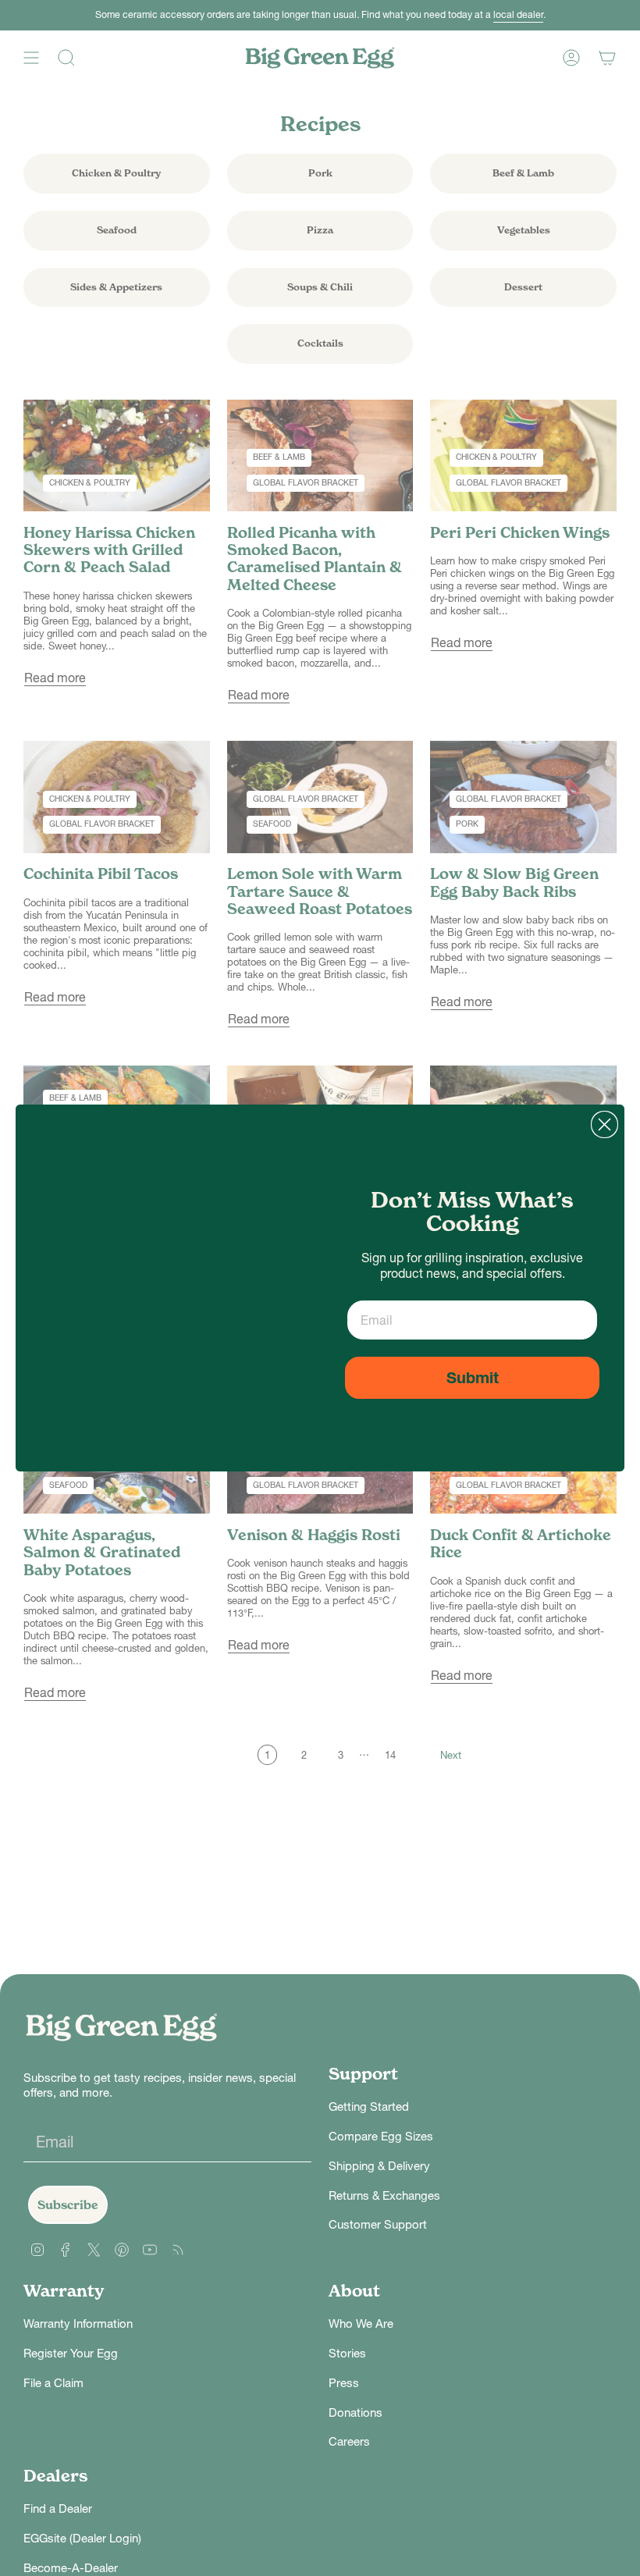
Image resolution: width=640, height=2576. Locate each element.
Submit (473, 1378)
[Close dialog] (604, 1124)
